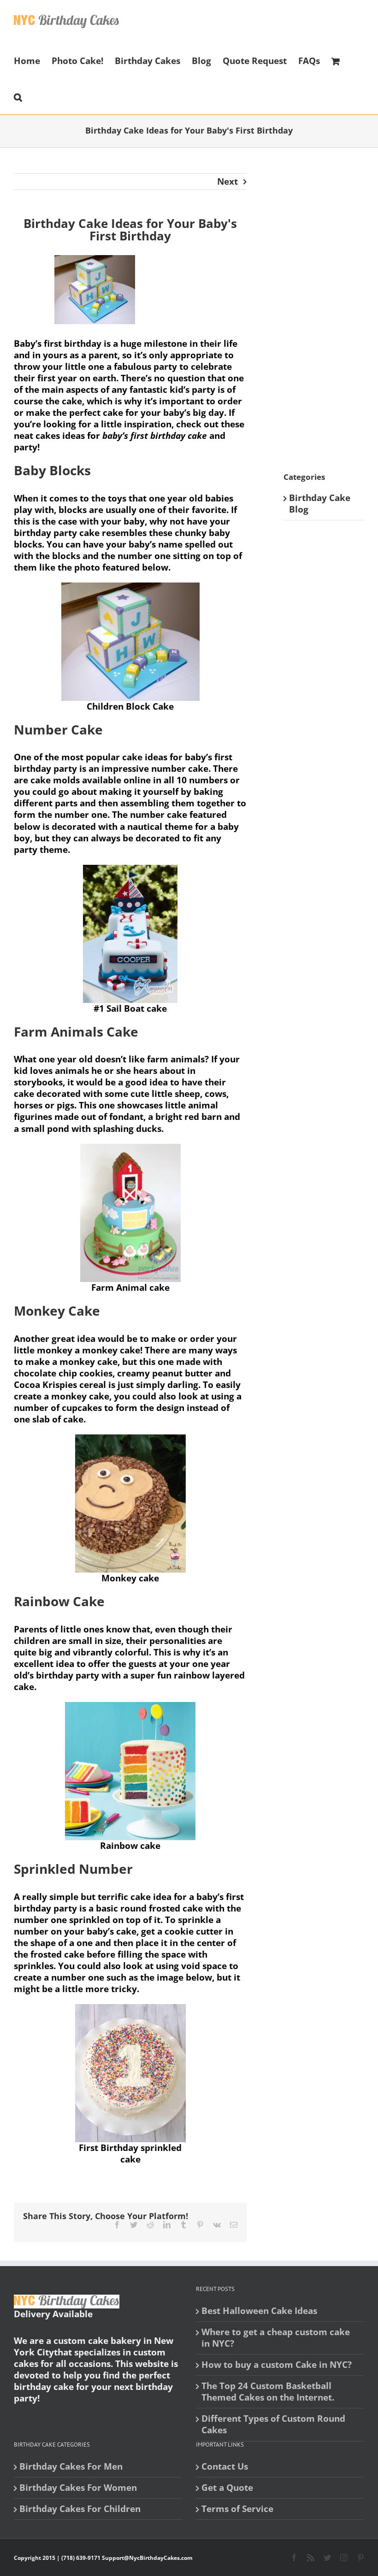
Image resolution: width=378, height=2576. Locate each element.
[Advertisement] (331, 311)
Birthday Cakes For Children (80, 2509)
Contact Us (225, 2467)
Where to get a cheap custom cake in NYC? (276, 2338)
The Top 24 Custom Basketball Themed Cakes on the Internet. (268, 2392)
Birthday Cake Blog (320, 504)
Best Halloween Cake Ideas (259, 2311)
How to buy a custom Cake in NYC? (277, 2365)
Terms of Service (237, 2509)
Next (227, 181)
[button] (18, 96)
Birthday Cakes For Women (78, 2488)
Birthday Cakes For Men (71, 2467)
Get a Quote (227, 2488)
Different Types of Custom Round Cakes (273, 2424)
